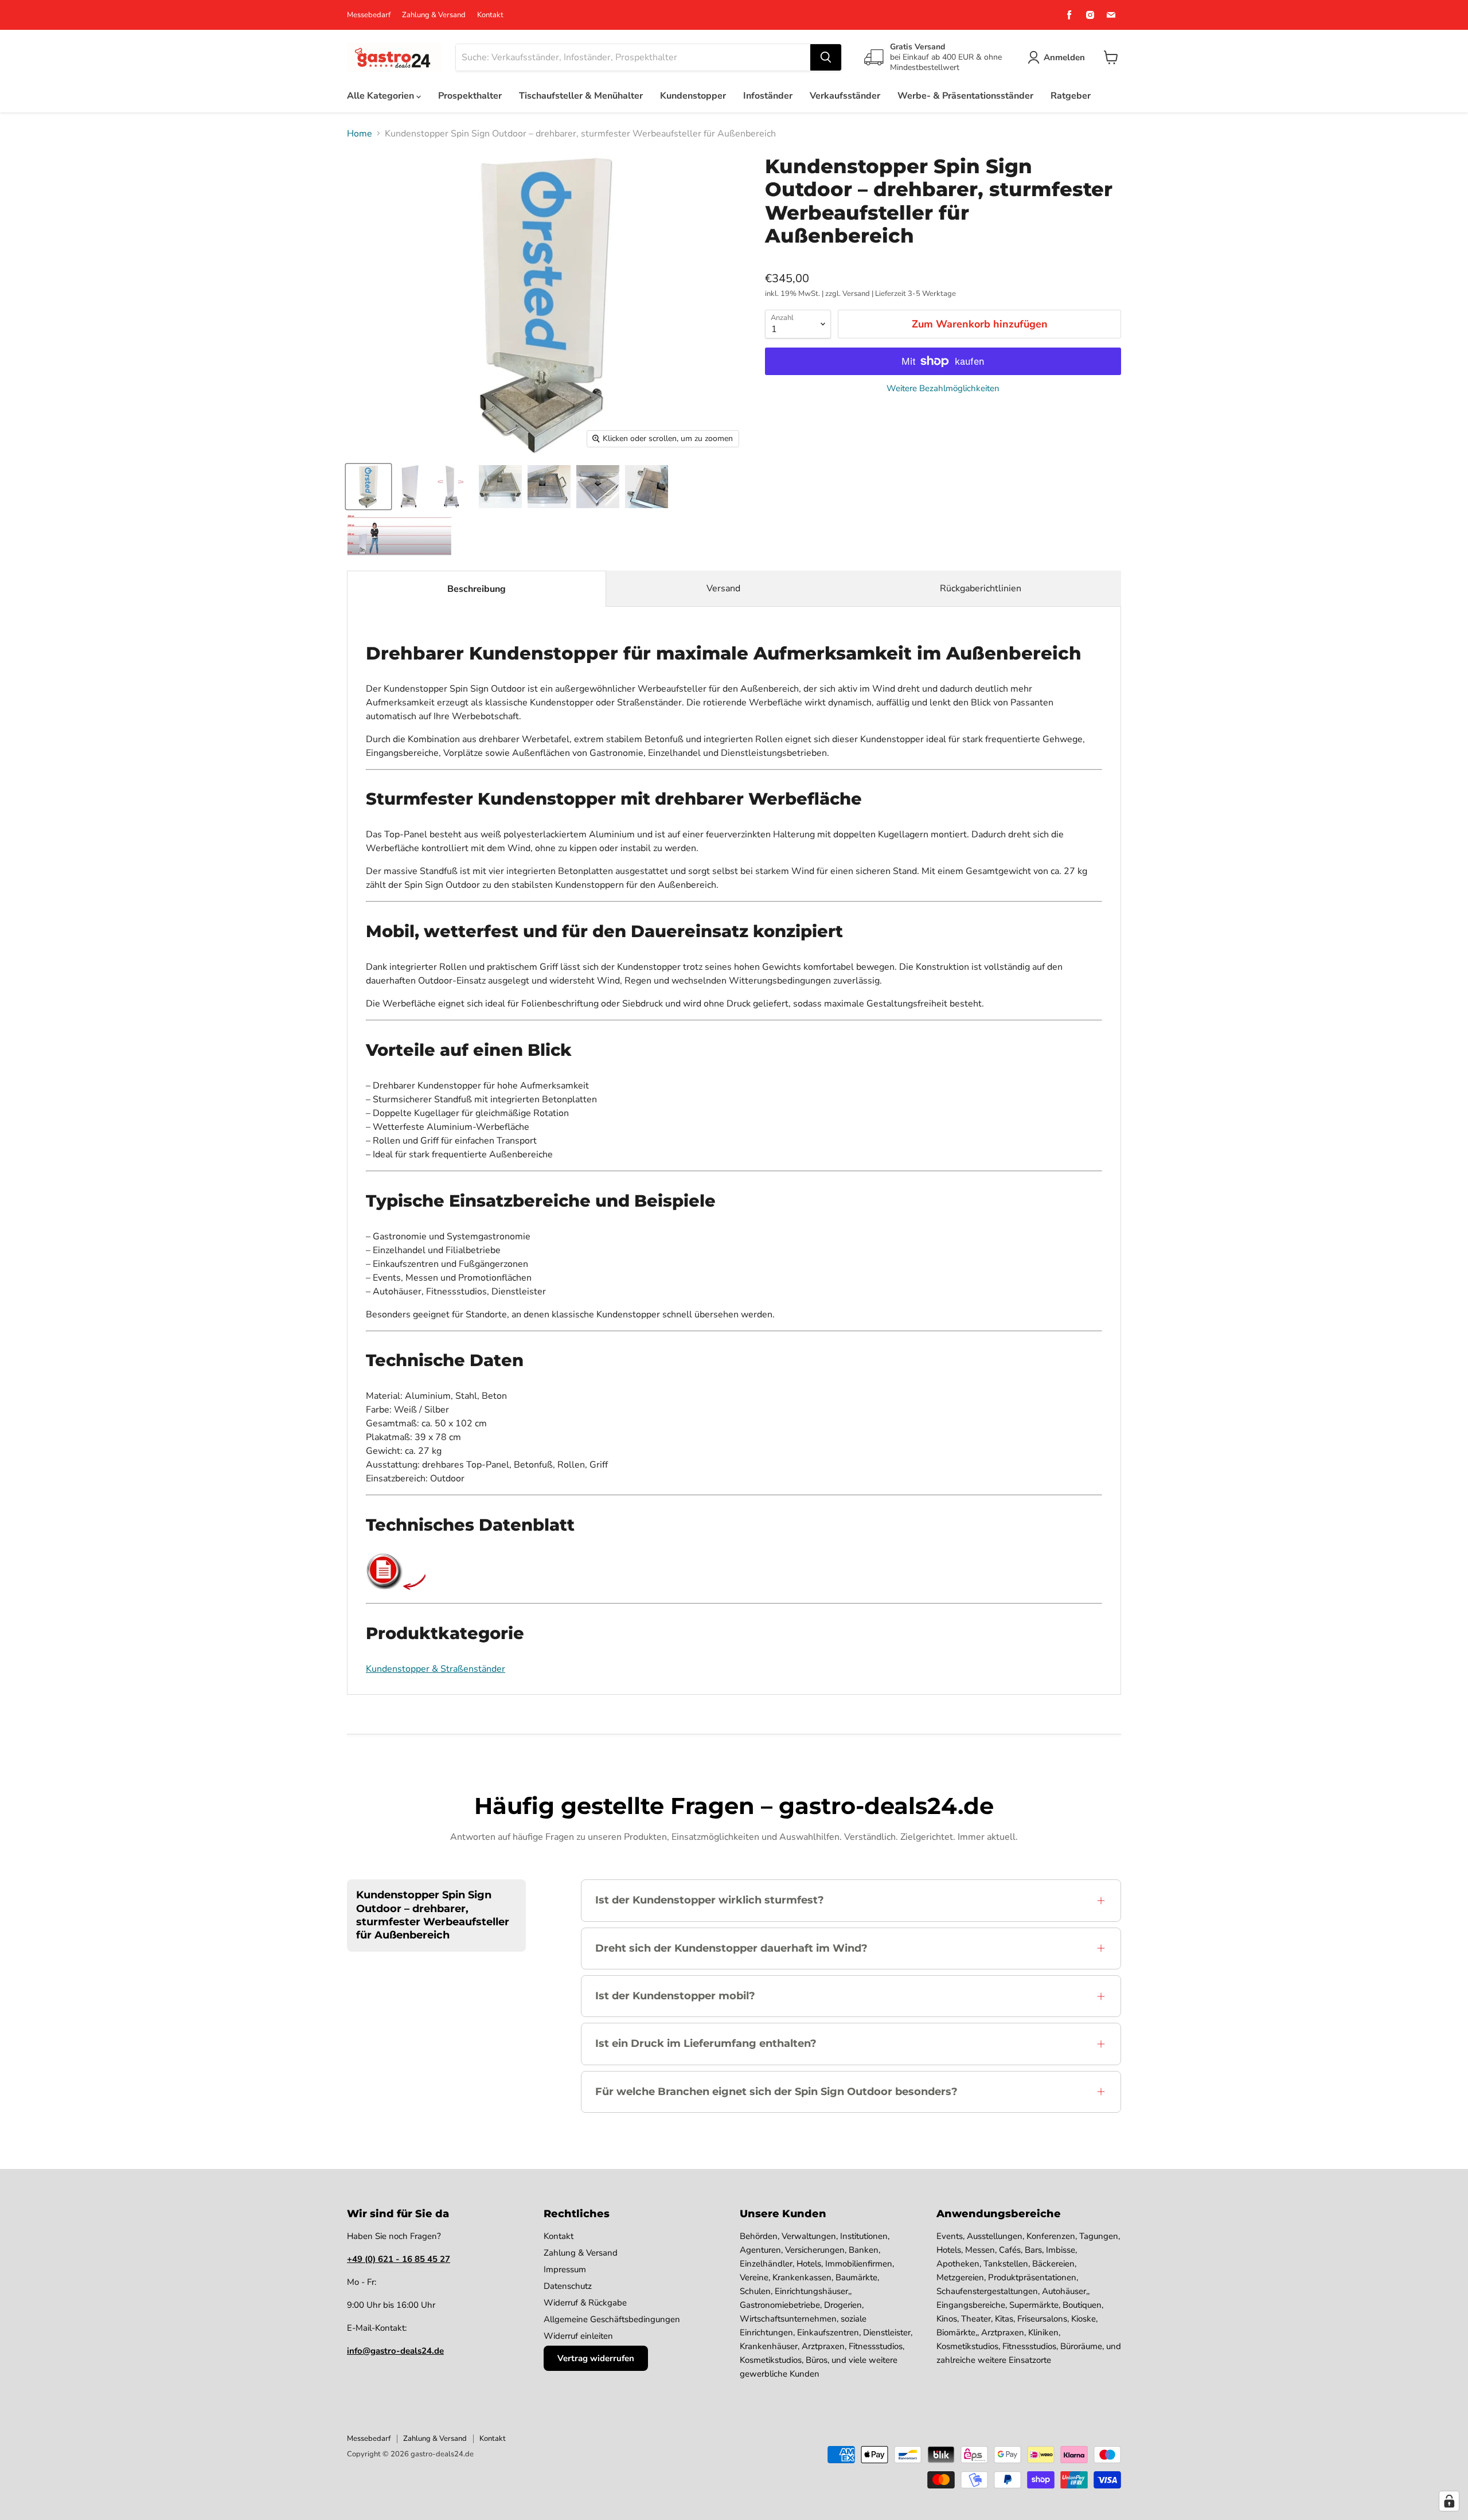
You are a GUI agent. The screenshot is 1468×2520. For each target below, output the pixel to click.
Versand (723, 588)
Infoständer (768, 96)
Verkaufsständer (845, 96)
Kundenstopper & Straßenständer (436, 1669)
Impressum (565, 2269)
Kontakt (490, 15)
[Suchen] (826, 57)
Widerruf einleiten (578, 2336)
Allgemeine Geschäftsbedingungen (612, 2319)
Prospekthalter (470, 96)
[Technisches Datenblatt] (384, 1587)
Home (360, 134)
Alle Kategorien (382, 96)
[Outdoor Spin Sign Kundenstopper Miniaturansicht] (549, 487)
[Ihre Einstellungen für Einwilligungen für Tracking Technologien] (1449, 2501)
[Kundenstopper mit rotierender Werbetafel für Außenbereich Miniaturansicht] (410, 487)
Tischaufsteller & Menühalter (581, 96)
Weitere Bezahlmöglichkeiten (943, 389)
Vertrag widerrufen (596, 2358)
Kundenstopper (693, 96)
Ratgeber (1071, 96)
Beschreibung (477, 589)
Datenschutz (568, 2286)
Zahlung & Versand (434, 15)
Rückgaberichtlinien (981, 588)
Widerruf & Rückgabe (585, 2303)
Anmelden (1064, 57)
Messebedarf (369, 15)
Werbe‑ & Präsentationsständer (965, 96)
